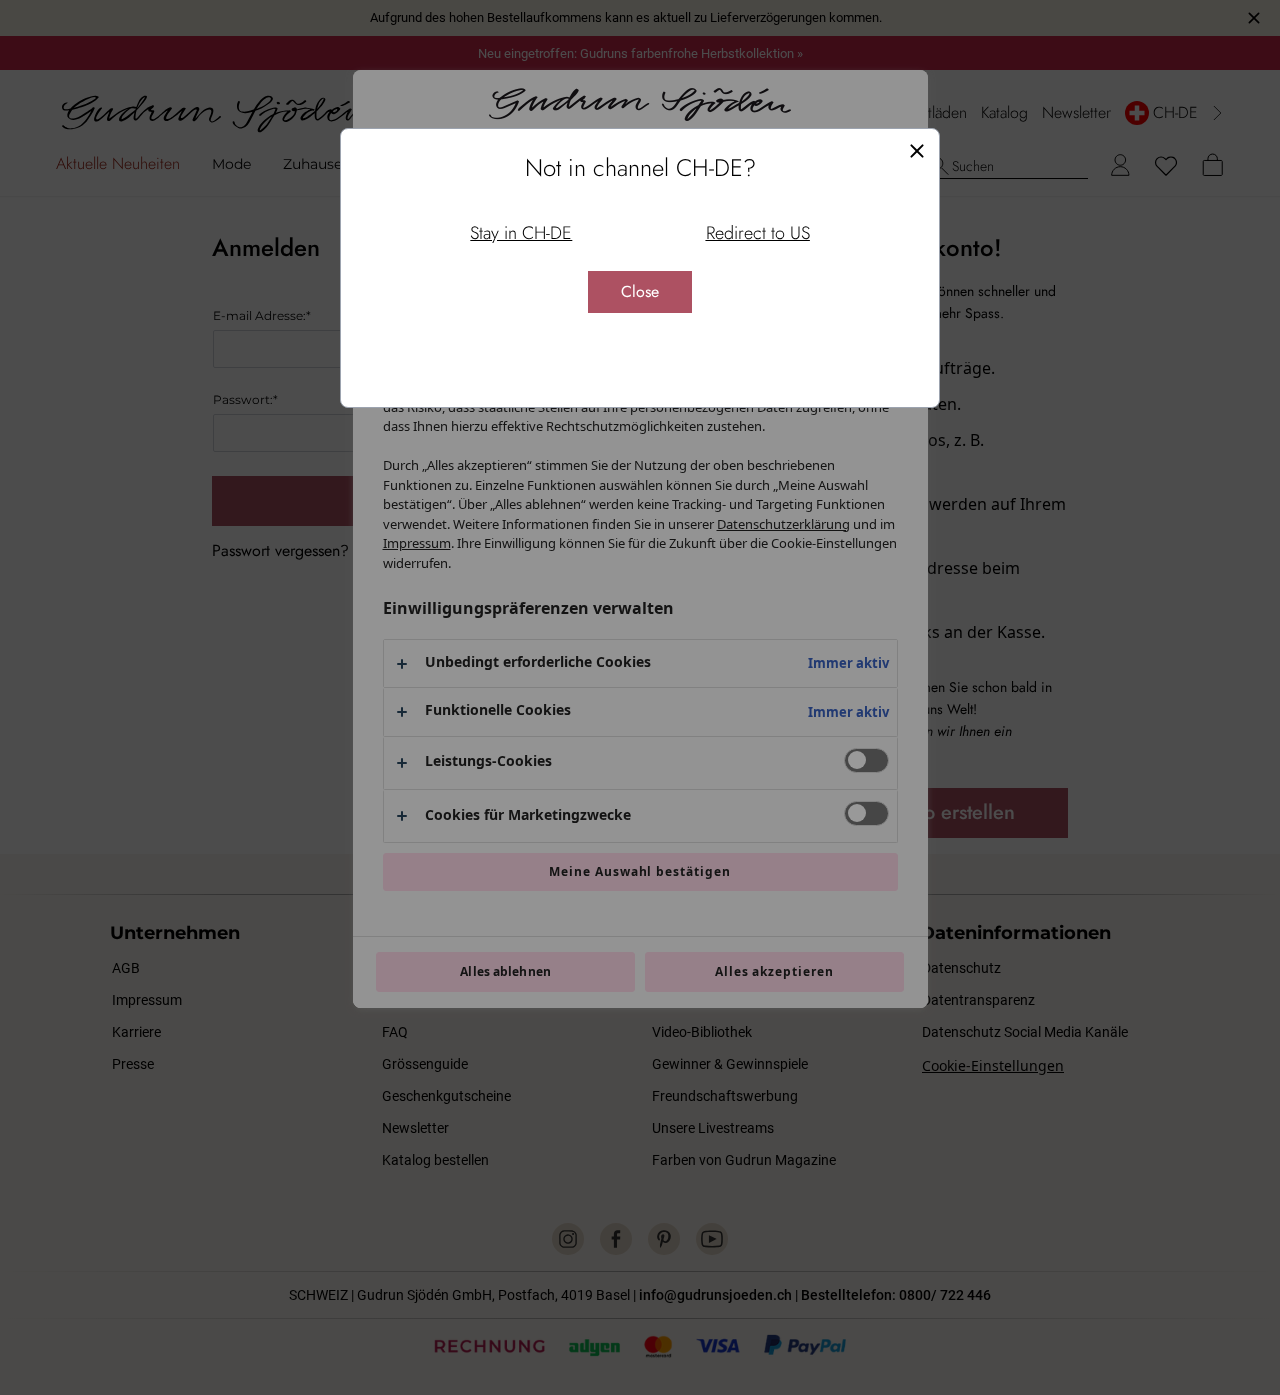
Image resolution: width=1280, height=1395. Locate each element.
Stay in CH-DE (521, 233)
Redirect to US (758, 233)
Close (640, 291)
